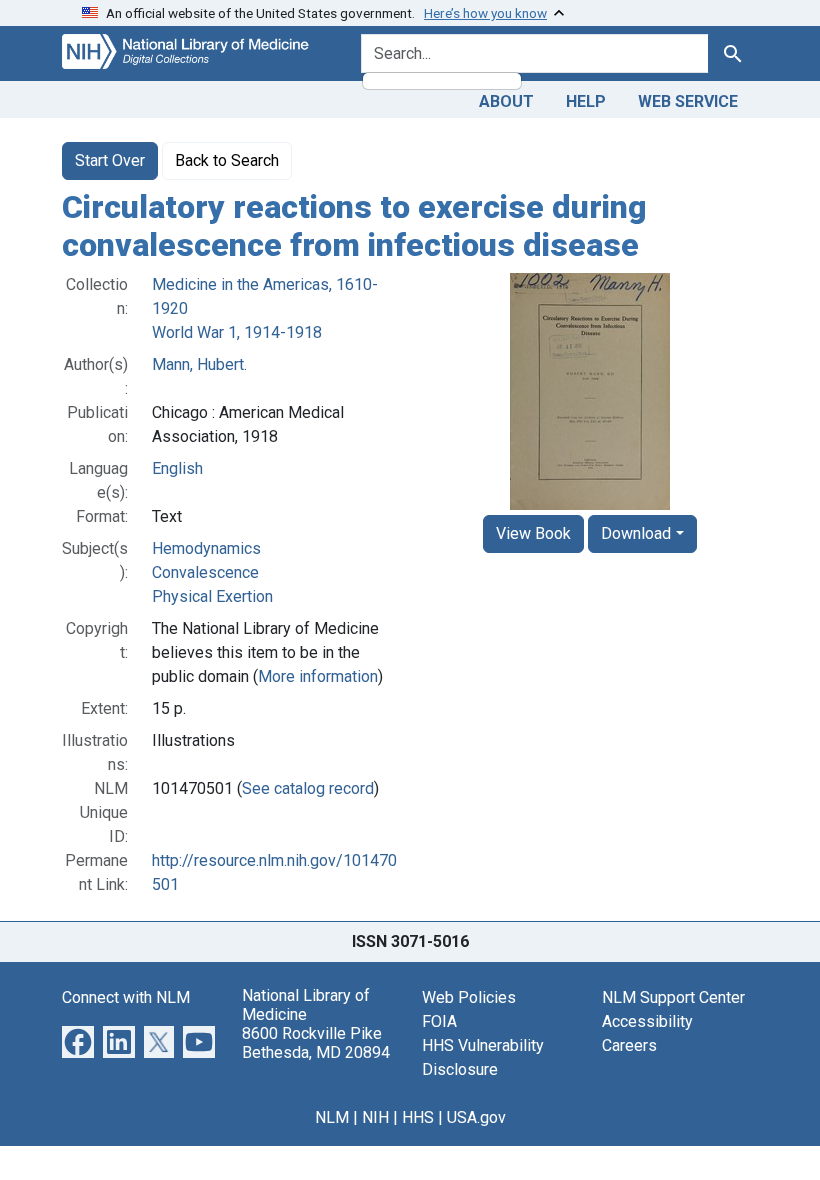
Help (586, 101)
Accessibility (647, 1021)
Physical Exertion (212, 596)
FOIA (439, 1021)
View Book (533, 533)
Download (636, 533)
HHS (418, 1117)
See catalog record (308, 788)
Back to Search (227, 160)
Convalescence (205, 572)
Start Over (110, 160)
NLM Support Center (673, 997)
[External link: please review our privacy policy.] (78, 1040)
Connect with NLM (126, 997)
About (506, 101)
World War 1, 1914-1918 (237, 332)
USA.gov (476, 1117)
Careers (629, 1045)
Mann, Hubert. (199, 364)
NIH (375, 1117)
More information (318, 676)
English (177, 468)
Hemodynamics (206, 548)
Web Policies (469, 997)
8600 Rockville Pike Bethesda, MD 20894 (316, 1043)
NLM (332, 1117)
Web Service (688, 101)
